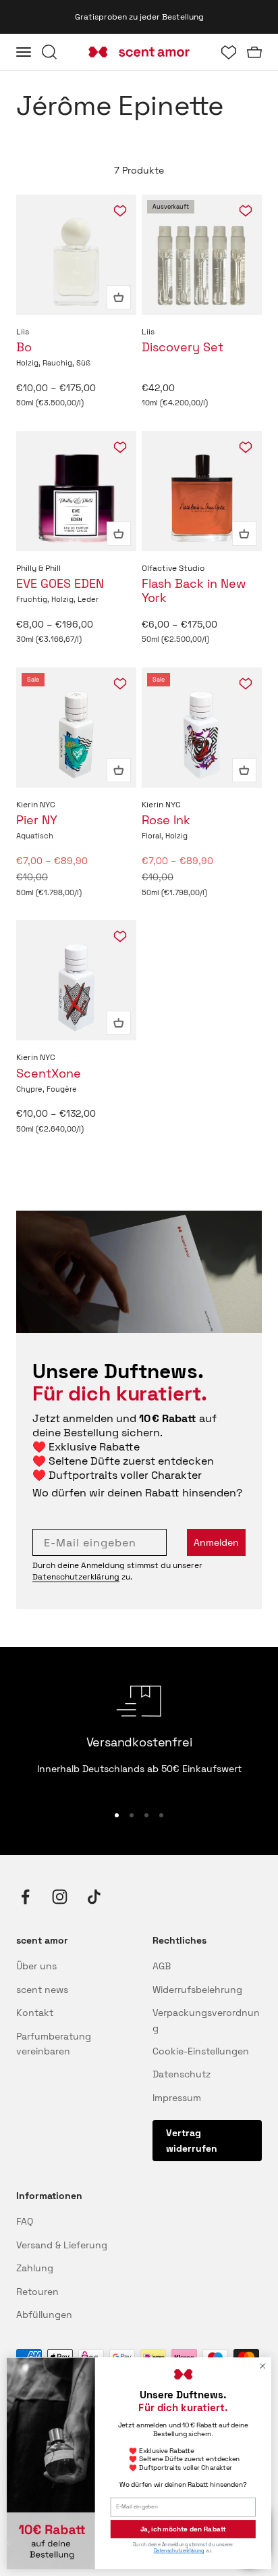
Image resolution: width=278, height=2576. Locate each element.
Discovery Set (183, 347)
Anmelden (216, 1542)
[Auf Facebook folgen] (25, 1897)
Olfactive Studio (173, 568)
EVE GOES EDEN (60, 583)
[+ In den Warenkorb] (119, 297)
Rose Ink (166, 820)
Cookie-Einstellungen (201, 2051)
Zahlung (35, 2268)
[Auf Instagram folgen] (60, 1897)
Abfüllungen (44, 2315)
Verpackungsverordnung (206, 2020)
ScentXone (49, 1073)
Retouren (37, 2292)
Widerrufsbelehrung (197, 1990)
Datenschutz (182, 2074)
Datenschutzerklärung (76, 1577)
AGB (162, 1966)
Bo (24, 347)
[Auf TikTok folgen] (94, 1897)
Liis (23, 332)
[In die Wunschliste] (120, 211)
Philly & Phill (38, 568)
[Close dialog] (262, 2366)
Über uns (36, 1966)
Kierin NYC (36, 805)
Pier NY (37, 820)
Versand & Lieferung (62, 2245)
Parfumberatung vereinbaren (54, 2044)
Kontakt (35, 2013)
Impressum (177, 2098)
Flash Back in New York (194, 590)
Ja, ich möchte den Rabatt (184, 2529)
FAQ (25, 2221)
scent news (42, 1990)
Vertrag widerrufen (192, 2140)
